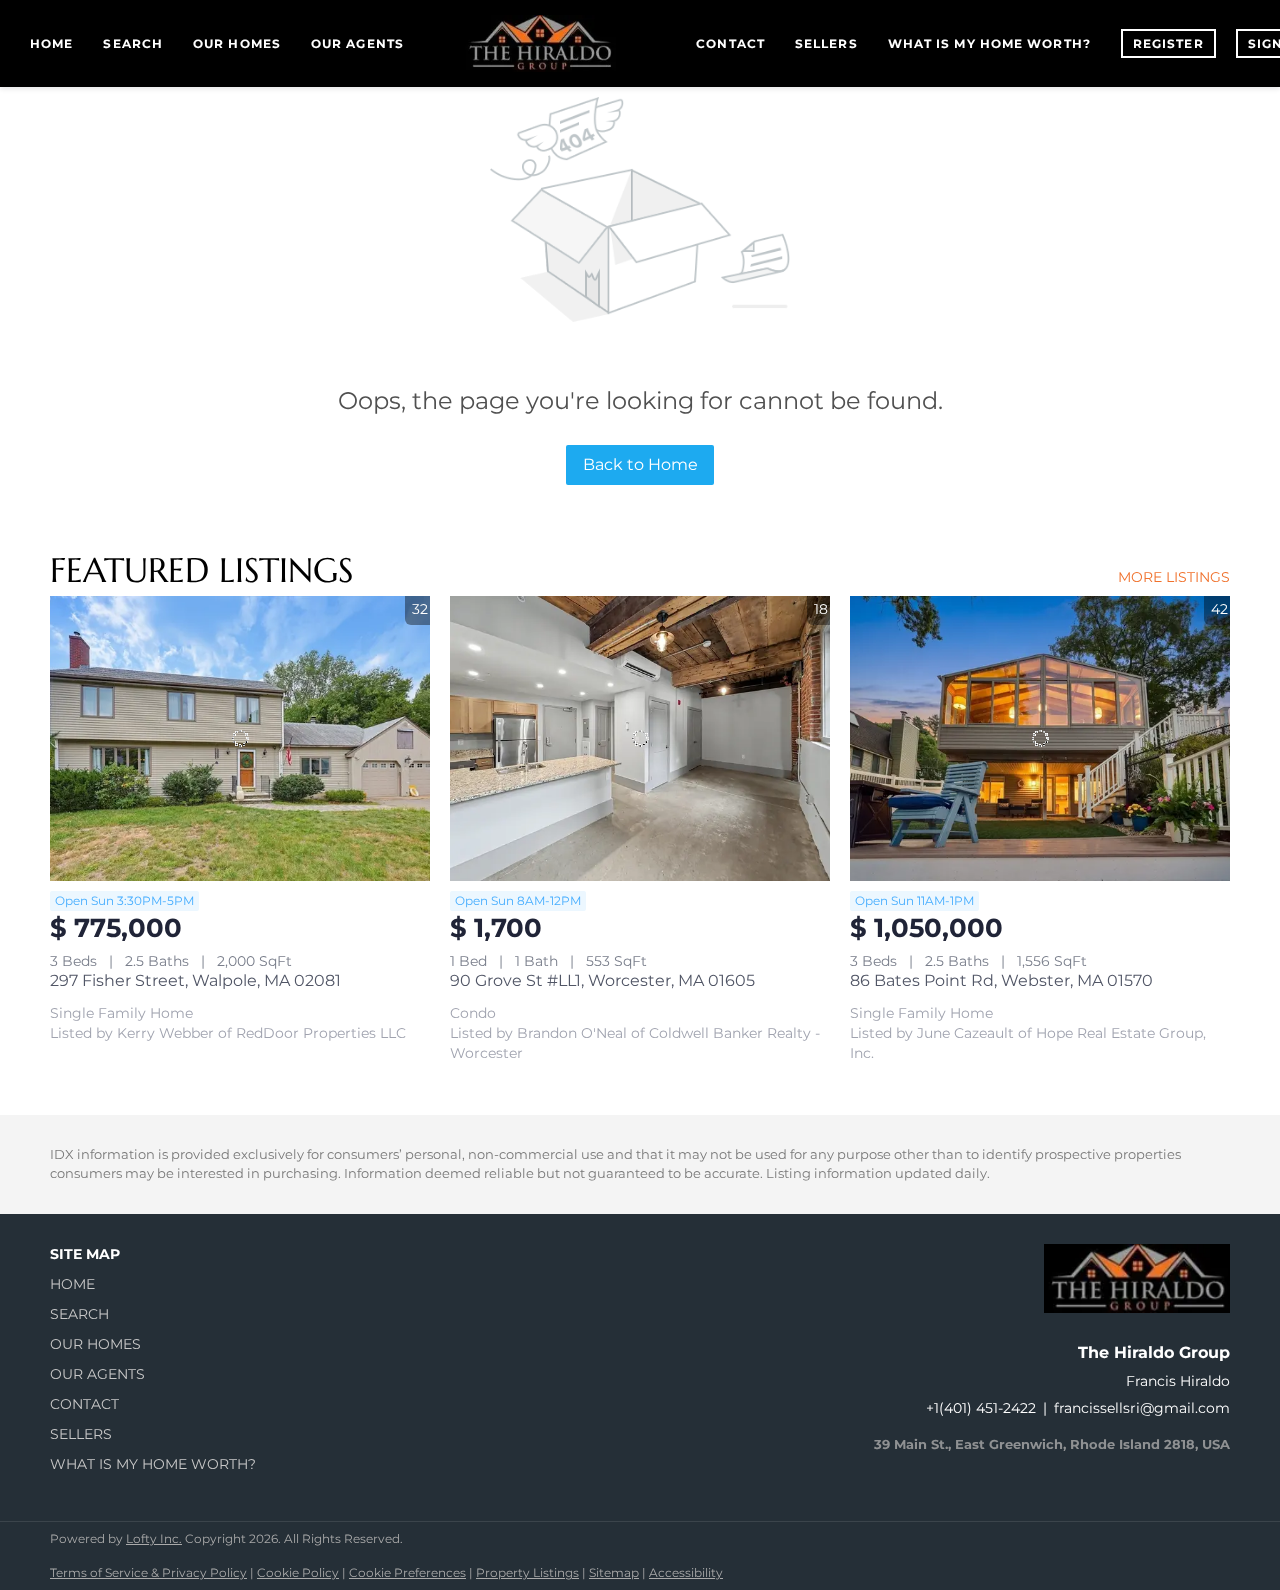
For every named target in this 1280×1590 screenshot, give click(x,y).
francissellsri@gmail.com (1142, 1408)
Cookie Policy (298, 1572)
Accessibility (686, 1572)
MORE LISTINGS (1174, 577)
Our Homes (237, 43)
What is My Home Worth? (989, 43)
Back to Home (640, 464)
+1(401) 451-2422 (981, 1408)
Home (51, 43)
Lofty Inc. (154, 1538)
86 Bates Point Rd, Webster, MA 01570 (1001, 980)
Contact (730, 43)
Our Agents (357, 43)
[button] (159, 1284)
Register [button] (1168, 43)
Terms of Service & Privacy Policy (148, 1572)
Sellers (826, 43)
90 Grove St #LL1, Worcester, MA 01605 (602, 980)
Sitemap (614, 1572)
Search (133, 43)
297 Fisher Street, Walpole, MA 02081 (195, 980)
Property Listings (527, 1572)
